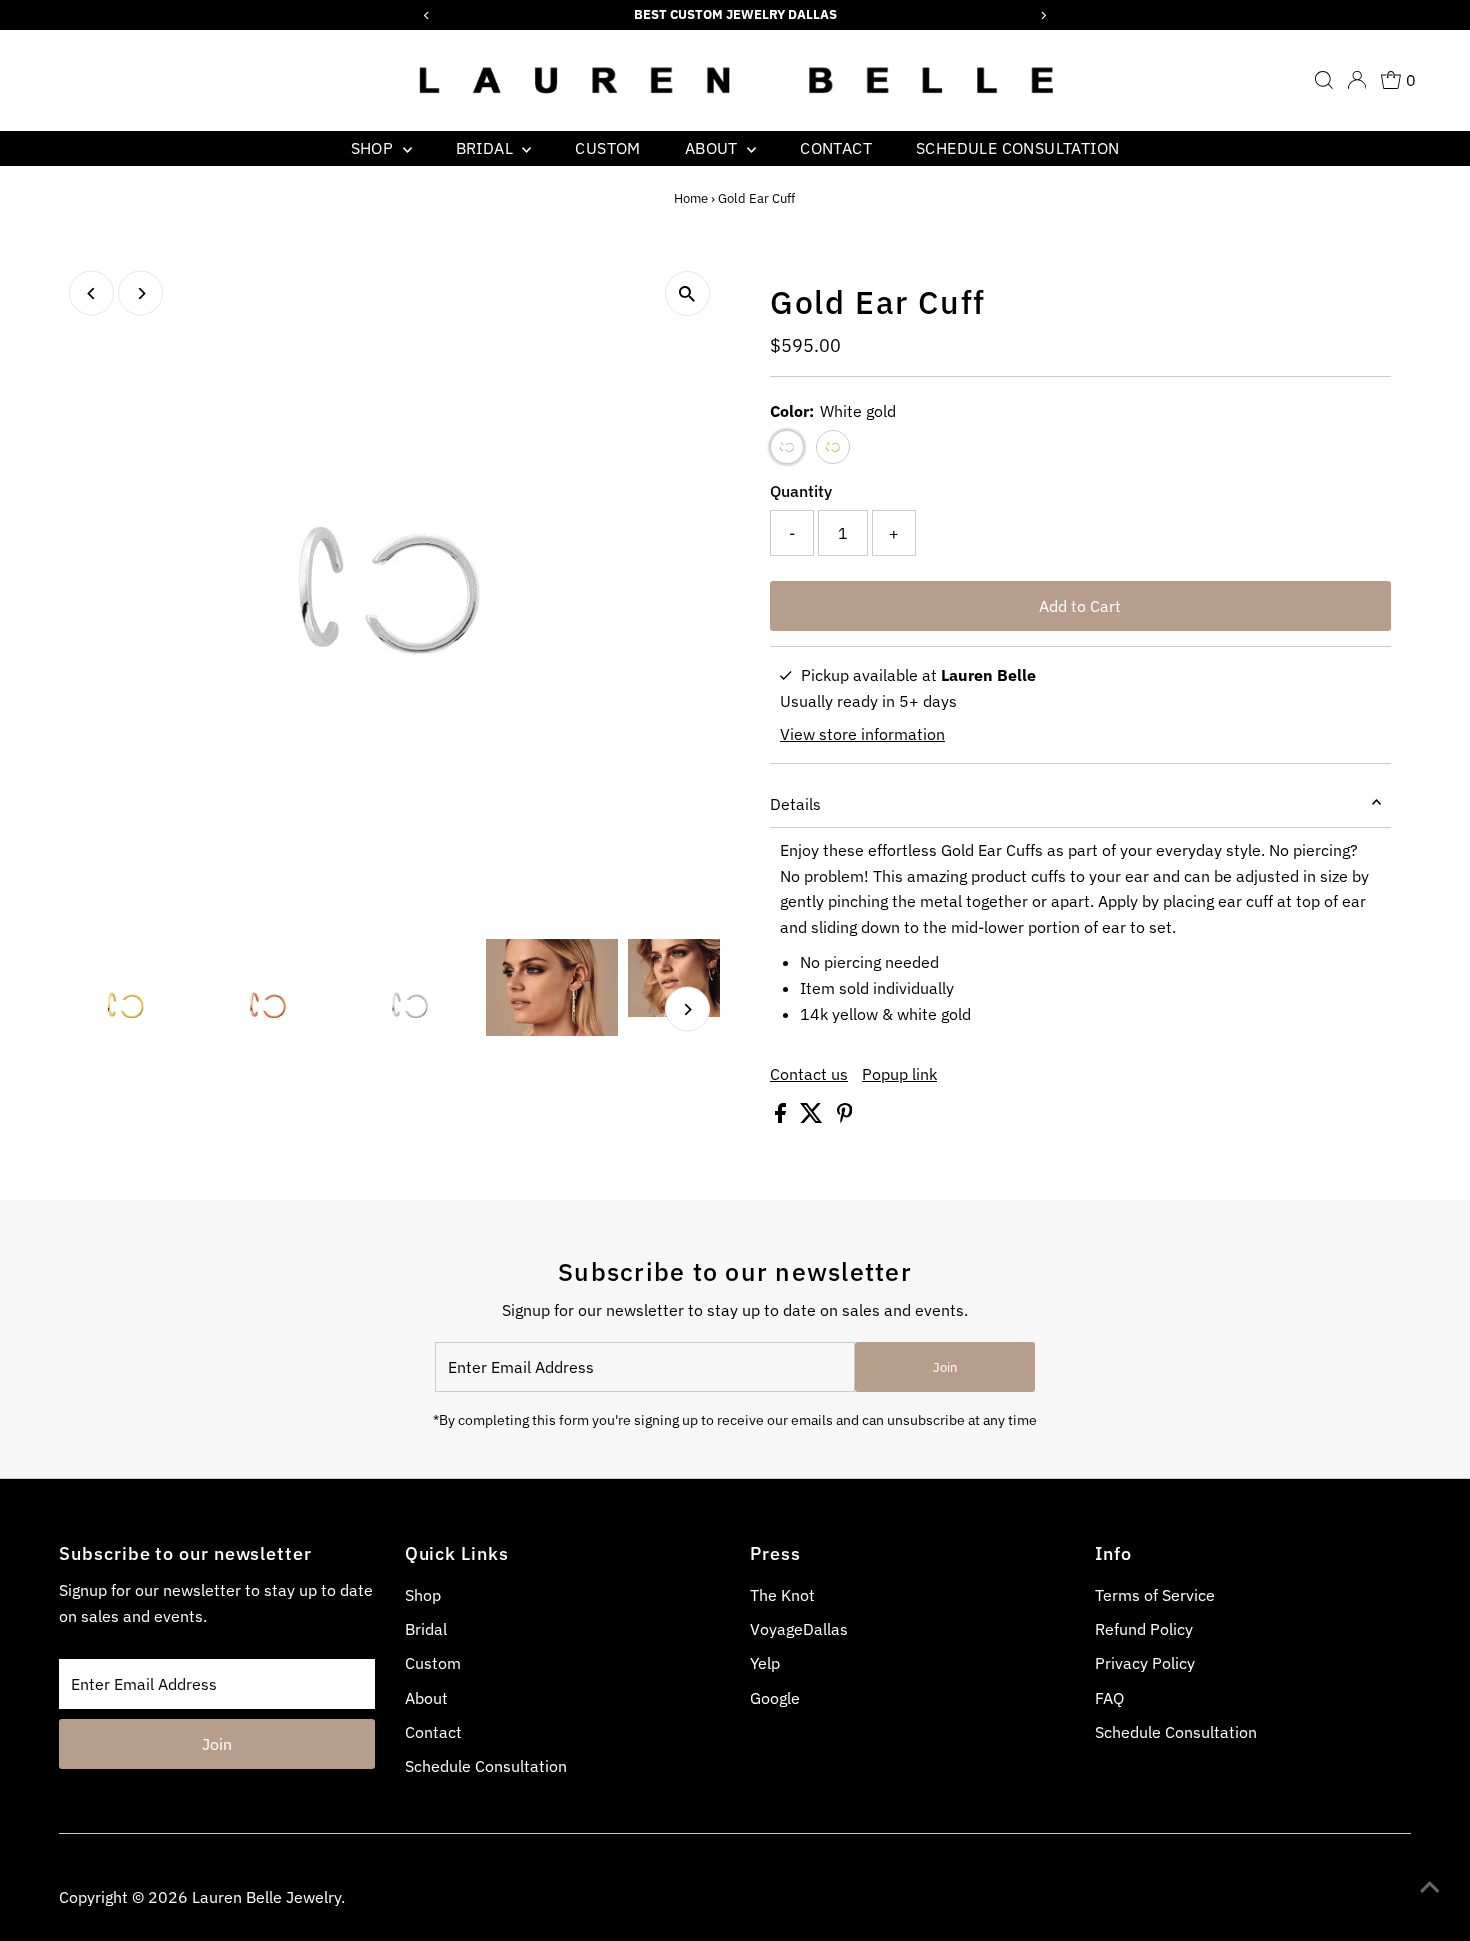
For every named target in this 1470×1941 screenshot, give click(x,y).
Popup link (899, 1074)
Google (775, 1698)
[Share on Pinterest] (845, 1117)
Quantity (801, 491)
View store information (862, 734)
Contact (836, 148)
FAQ (1109, 1698)
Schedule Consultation (1017, 148)
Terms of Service (1155, 1595)
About (713, 148)
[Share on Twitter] (813, 1117)
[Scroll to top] (1430, 1886)
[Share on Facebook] (782, 1117)
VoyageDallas (799, 1629)
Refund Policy (1144, 1629)
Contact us (809, 1074)
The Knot (782, 1595)
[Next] (140, 293)
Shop (374, 148)
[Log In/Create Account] (1357, 80)
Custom (607, 148)
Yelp (765, 1663)
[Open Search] (1324, 80)
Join (945, 1367)
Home (691, 198)
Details (795, 804)
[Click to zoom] (687, 293)
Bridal (487, 148)
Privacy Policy (1145, 1663)
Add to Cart (1080, 606)
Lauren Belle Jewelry (266, 1897)
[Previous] (91, 293)
